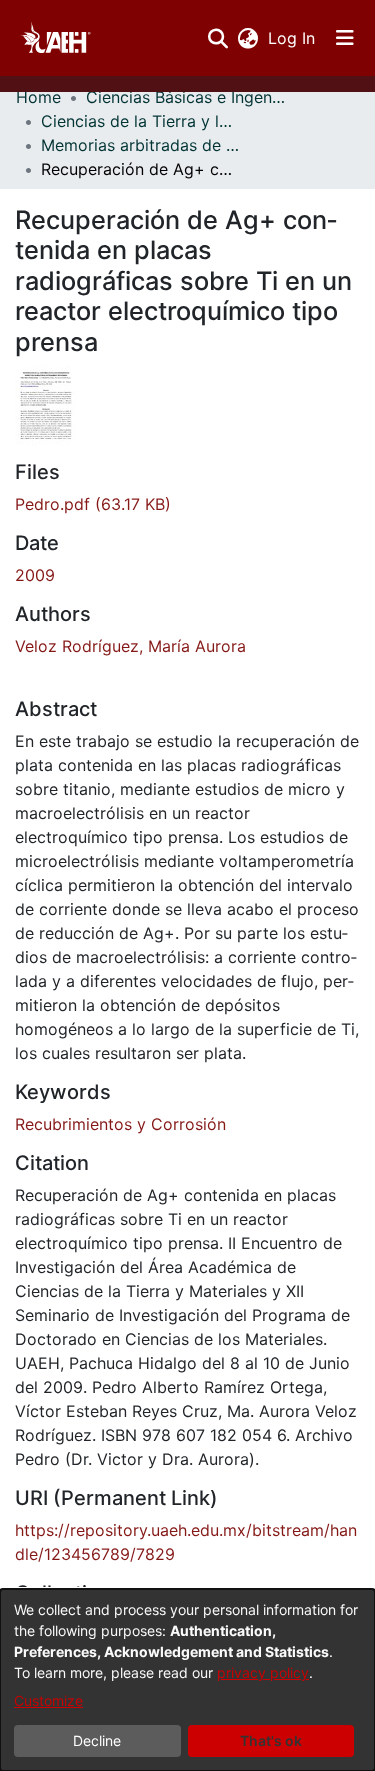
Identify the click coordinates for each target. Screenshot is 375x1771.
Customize (48, 1700)
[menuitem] (247, 38)
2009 (35, 575)
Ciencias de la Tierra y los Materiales (141, 121)
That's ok (271, 1740)
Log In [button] (292, 38)
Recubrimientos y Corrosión (120, 1124)
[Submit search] (217, 38)
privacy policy (263, 1672)
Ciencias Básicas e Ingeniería (186, 97)
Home (38, 97)
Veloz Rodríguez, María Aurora (130, 646)
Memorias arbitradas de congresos (141, 145)
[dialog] (187, 1680)
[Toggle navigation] (345, 38)
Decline (97, 1740)
